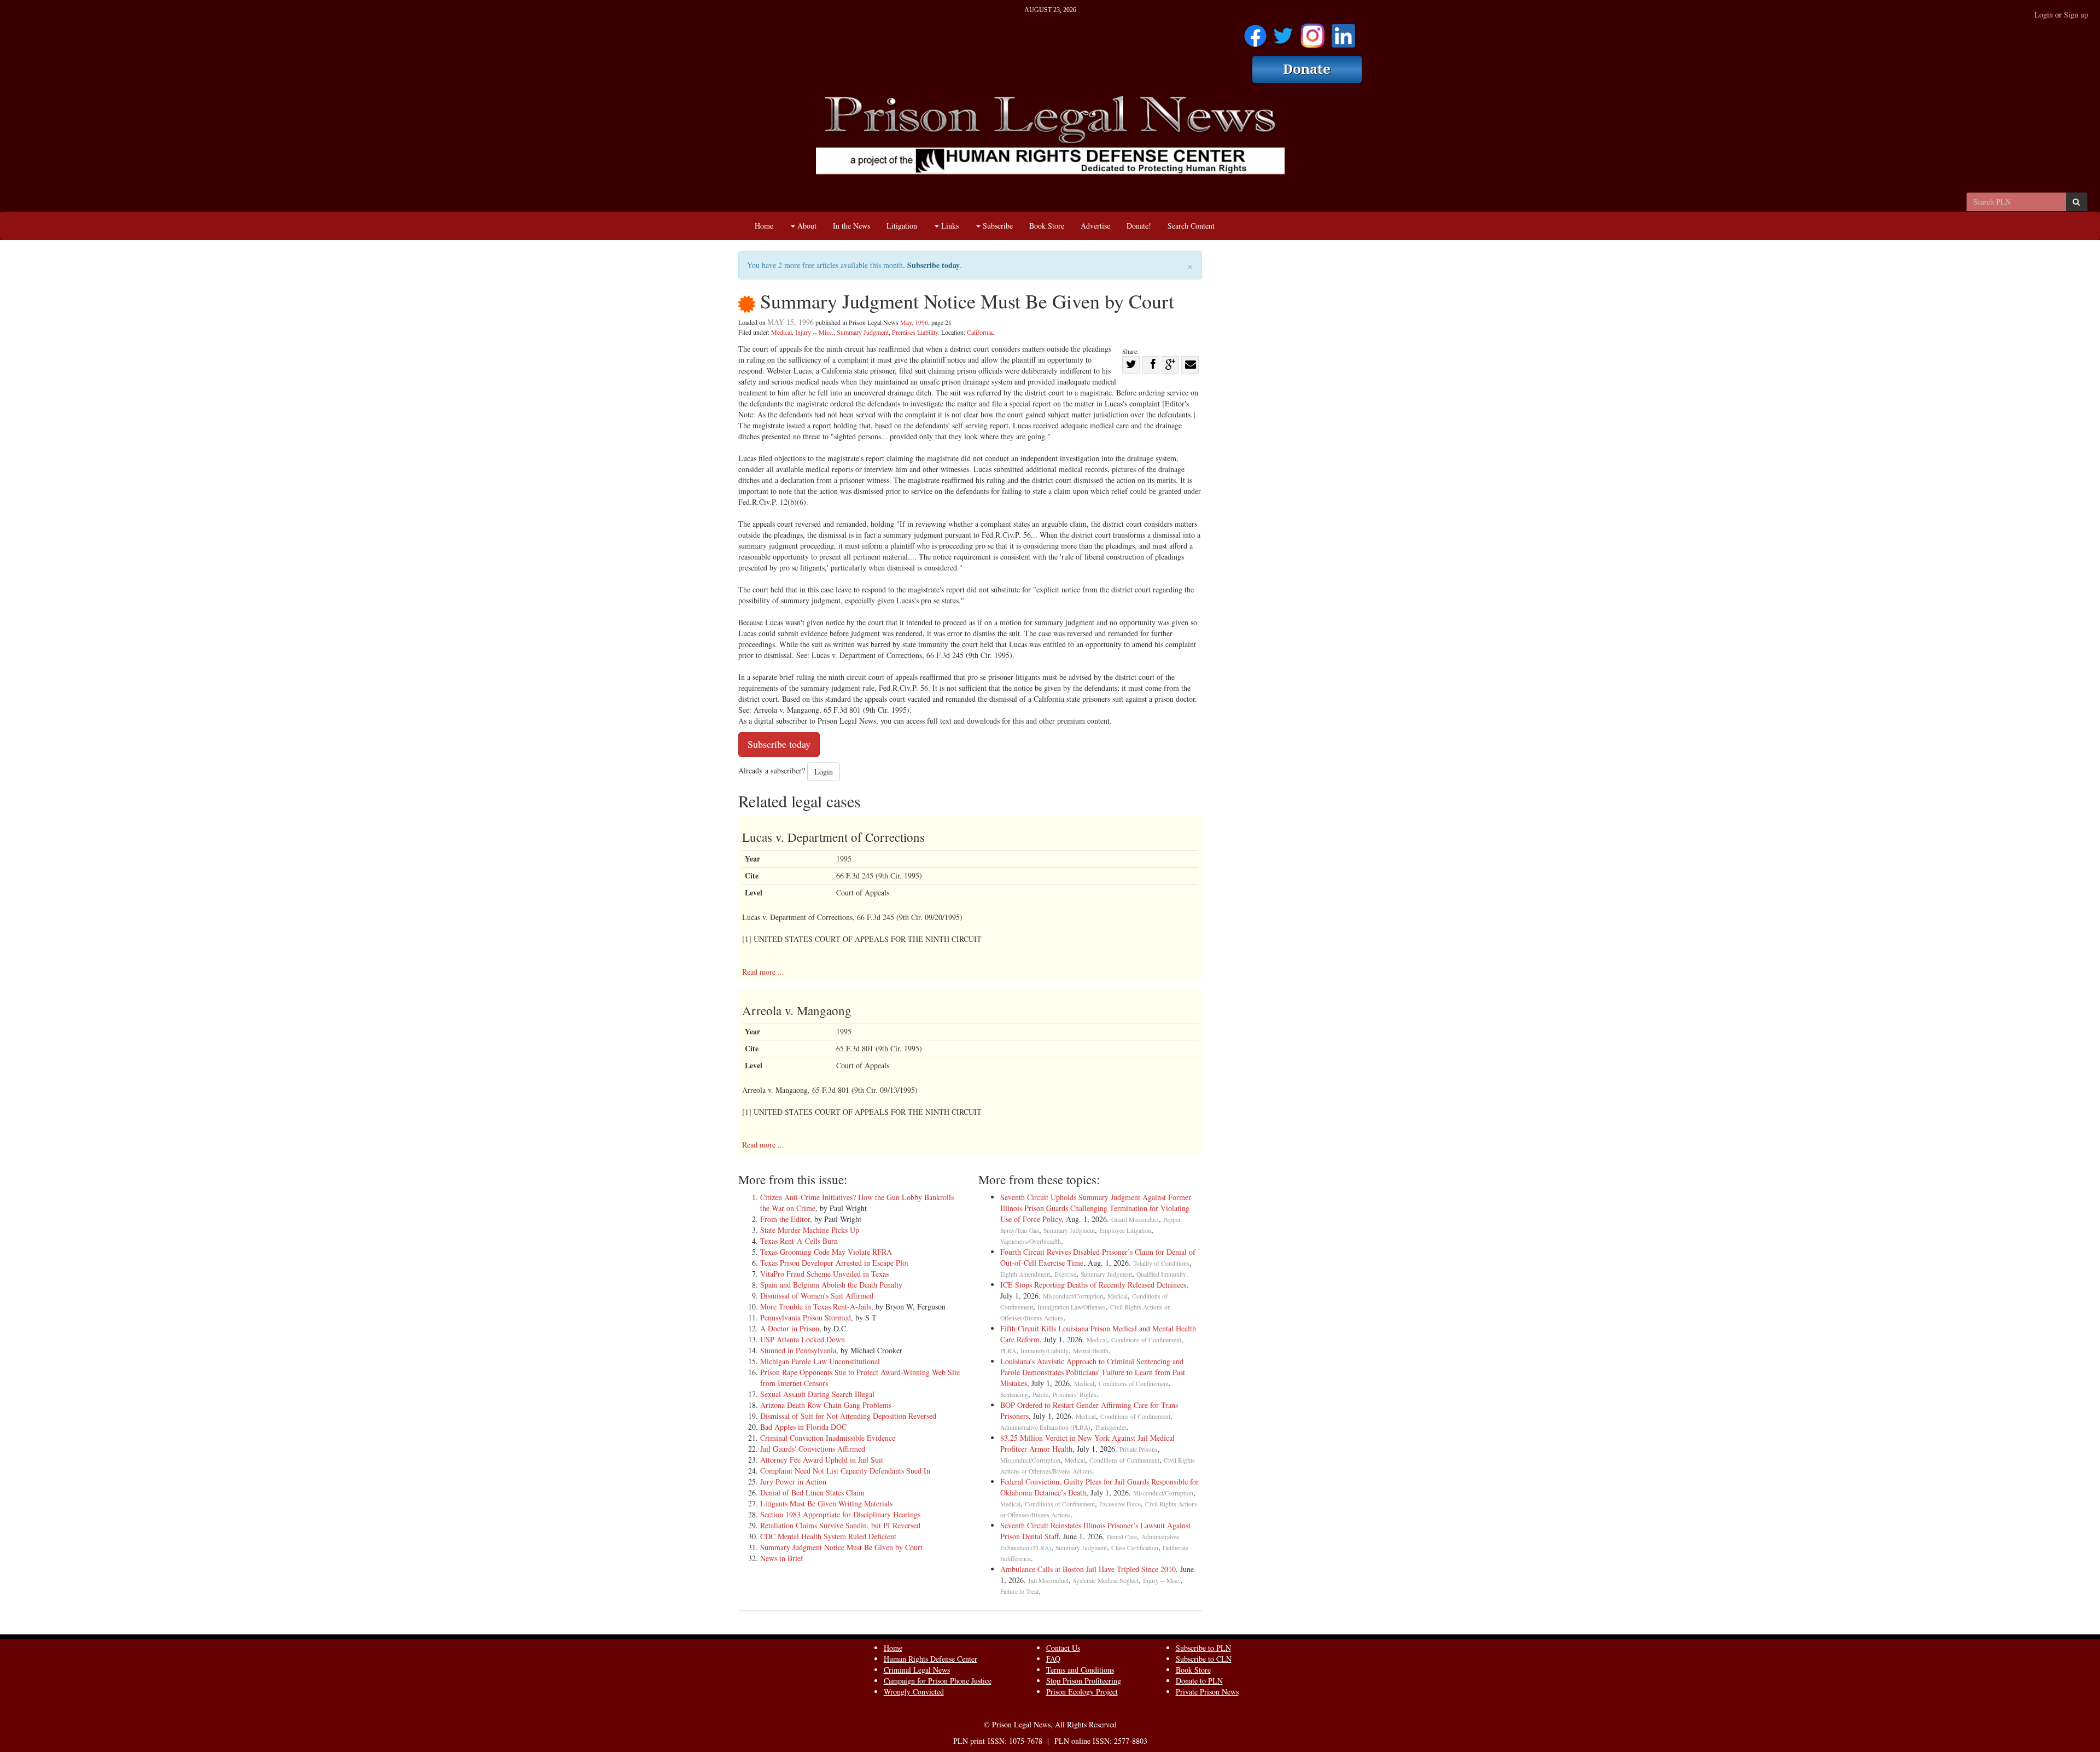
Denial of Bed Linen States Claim (812, 1492)
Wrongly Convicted (914, 1692)
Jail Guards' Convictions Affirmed (813, 1449)
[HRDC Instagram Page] (1312, 32)
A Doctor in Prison (790, 1328)
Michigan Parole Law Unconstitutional (820, 1361)
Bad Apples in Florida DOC (803, 1427)
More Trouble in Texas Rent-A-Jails (816, 1306)
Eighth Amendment (1025, 1274)
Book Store (1047, 226)
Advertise (1095, 226)
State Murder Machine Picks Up (810, 1230)
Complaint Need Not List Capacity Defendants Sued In (845, 1471)
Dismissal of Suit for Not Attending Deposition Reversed (848, 1416)
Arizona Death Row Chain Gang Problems (826, 1405)
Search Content (1191, 226)
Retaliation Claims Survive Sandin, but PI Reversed (840, 1525)
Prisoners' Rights (1075, 1395)
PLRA (1008, 1351)
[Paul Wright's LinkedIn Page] (1343, 32)
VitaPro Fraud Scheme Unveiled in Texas (824, 1274)
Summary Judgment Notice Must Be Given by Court (841, 1547)
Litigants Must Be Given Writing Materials (826, 1503)
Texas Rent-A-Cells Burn (799, 1241)
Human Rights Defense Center (931, 1659)
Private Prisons (1139, 1449)
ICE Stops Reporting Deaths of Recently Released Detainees (1093, 1285)
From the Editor (785, 1219)
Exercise (1065, 1274)
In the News (851, 226)
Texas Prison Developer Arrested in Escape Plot (834, 1263)
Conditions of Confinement (1146, 1340)
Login (2044, 14)
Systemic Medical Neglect (1106, 1581)
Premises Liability (915, 332)
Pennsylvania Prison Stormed (806, 1317)
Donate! (1139, 226)
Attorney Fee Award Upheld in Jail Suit (822, 1460)
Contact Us (1063, 1648)
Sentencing (1014, 1395)
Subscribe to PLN (1203, 1648)
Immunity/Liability (1045, 1351)
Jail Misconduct (1048, 1581)
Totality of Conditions (1161, 1263)
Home (764, 226)
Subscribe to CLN (1204, 1659)
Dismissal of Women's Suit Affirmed (817, 1296)
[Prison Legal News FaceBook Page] (1255, 32)
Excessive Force (1120, 1504)
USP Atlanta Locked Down (803, 1339)
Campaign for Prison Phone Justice (938, 1681)
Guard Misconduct (1135, 1220)
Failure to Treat (1019, 1591)
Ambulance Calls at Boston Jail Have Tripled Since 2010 (1088, 1569)
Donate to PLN (1199, 1681)
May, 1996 (914, 322)
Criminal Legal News (917, 1670)
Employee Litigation (1125, 1230)
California (980, 332)
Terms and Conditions (1080, 1670)
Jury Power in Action (793, 1482)
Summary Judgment (863, 332)
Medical (781, 332)
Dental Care (1122, 1537)
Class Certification (1135, 1548)
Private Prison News (1207, 1692)
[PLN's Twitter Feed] (1283, 32)
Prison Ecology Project (1082, 1692)
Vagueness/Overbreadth (1031, 1241)
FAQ (1053, 1659)
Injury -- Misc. (814, 332)
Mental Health (1091, 1351)
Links (949, 226)
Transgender (1111, 1427)
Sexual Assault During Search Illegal (817, 1394)
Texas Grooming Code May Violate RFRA (826, 1252)
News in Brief (782, 1558)
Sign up (2076, 14)
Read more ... (763, 972)
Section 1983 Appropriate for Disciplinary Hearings (840, 1514)
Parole (1040, 1395)
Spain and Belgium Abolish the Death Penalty (831, 1285)
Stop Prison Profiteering (1084, 1681)
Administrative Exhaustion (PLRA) (1045, 1427)
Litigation (902, 226)
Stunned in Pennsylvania (798, 1350)
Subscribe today (934, 265)
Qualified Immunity (1161, 1274)
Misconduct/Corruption (1073, 1296)
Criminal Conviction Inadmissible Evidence (828, 1438)
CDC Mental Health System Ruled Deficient (828, 1536)
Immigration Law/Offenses (1072, 1307)
